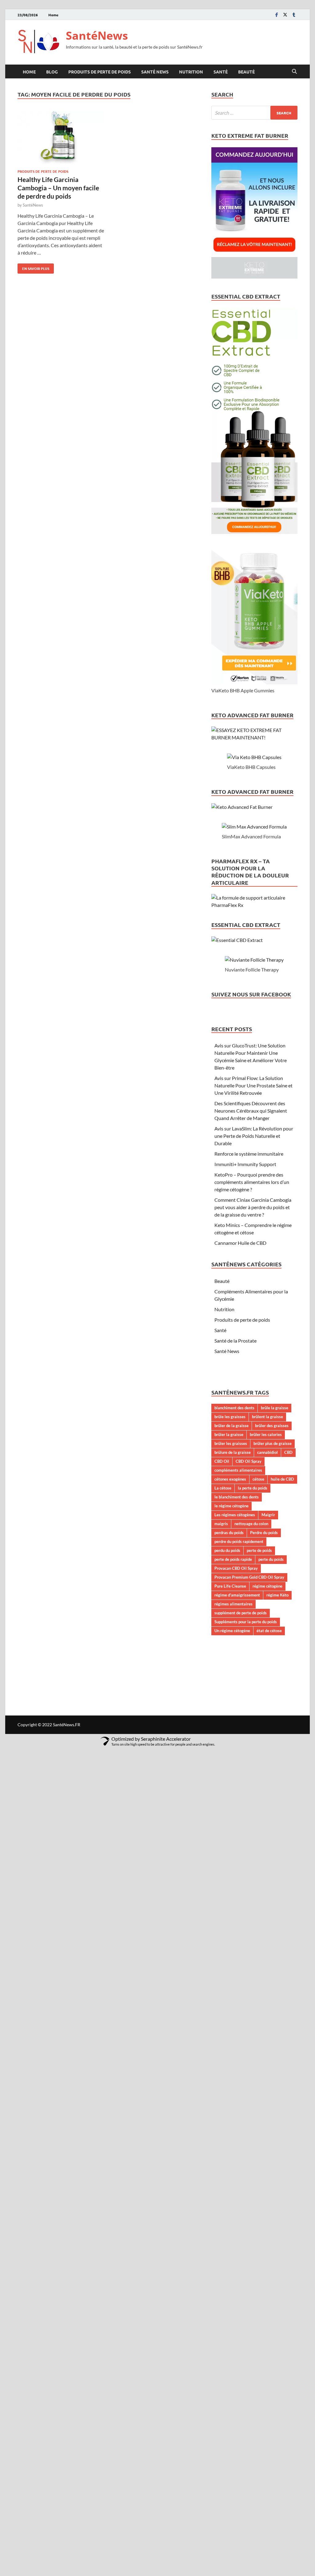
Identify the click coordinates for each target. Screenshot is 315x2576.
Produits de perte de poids (100, 72)
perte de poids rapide (233, 1559)
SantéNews (97, 36)
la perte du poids (253, 1488)
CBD (288, 1452)
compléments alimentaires (238, 1470)
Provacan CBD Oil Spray (236, 1568)
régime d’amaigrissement (237, 1595)
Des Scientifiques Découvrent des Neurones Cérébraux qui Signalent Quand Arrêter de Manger (251, 1111)
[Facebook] (277, 15)
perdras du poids (229, 1533)
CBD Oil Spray (249, 1461)
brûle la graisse (275, 1408)
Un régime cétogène (232, 1631)
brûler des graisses (272, 1426)
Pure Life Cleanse (230, 1586)
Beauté (246, 72)
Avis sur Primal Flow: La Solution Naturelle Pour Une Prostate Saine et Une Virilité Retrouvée (253, 1085)
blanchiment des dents (234, 1408)
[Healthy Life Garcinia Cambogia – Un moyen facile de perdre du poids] (61, 139)
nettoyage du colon (251, 1524)
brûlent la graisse (267, 1417)
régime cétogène (267, 1586)
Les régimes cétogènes (235, 1515)
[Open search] (294, 72)
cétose (258, 1479)
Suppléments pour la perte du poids (246, 1622)
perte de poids (259, 1550)
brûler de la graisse (231, 1426)
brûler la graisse (229, 1434)
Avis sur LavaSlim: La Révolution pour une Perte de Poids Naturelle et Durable (254, 1136)
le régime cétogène (231, 1506)
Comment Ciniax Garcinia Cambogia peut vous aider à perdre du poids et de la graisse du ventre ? (253, 1207)
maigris (221, 1524)
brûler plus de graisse (273, 1443)
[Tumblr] (294, 15)
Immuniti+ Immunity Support (245, 1164)
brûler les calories (266, 1434)
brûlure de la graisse (233, 1452)
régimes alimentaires (233, 1604)
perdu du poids (227, 1550)
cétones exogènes (230, 1479)
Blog (52, 72)
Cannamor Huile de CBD (240, 1243)
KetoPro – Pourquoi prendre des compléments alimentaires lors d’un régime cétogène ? (252, 1182)
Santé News (155, 72)
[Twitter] (285, 15)
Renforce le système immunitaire (249, 1154)
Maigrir (268, 1515)
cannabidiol (267, 1452)
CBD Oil (222, 1461)
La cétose (223, 1488)
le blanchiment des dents (237, 1497)
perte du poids (271, 1559)
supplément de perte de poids (241, 1613)
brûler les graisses (231, 1443)
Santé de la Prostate (235, 1341)
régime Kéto (277, 1595)
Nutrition (191, 72)
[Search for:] (254, 113)
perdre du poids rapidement (239, 1541)
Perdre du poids (264, 1533)
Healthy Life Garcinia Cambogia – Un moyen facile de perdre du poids (58, 188)
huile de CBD (282, 1479)
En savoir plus (33, 267)
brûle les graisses (230, 1417)
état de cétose (269, 1631)
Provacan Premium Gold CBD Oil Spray (249, 1577)
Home (53, 15)
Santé (221, 72)
